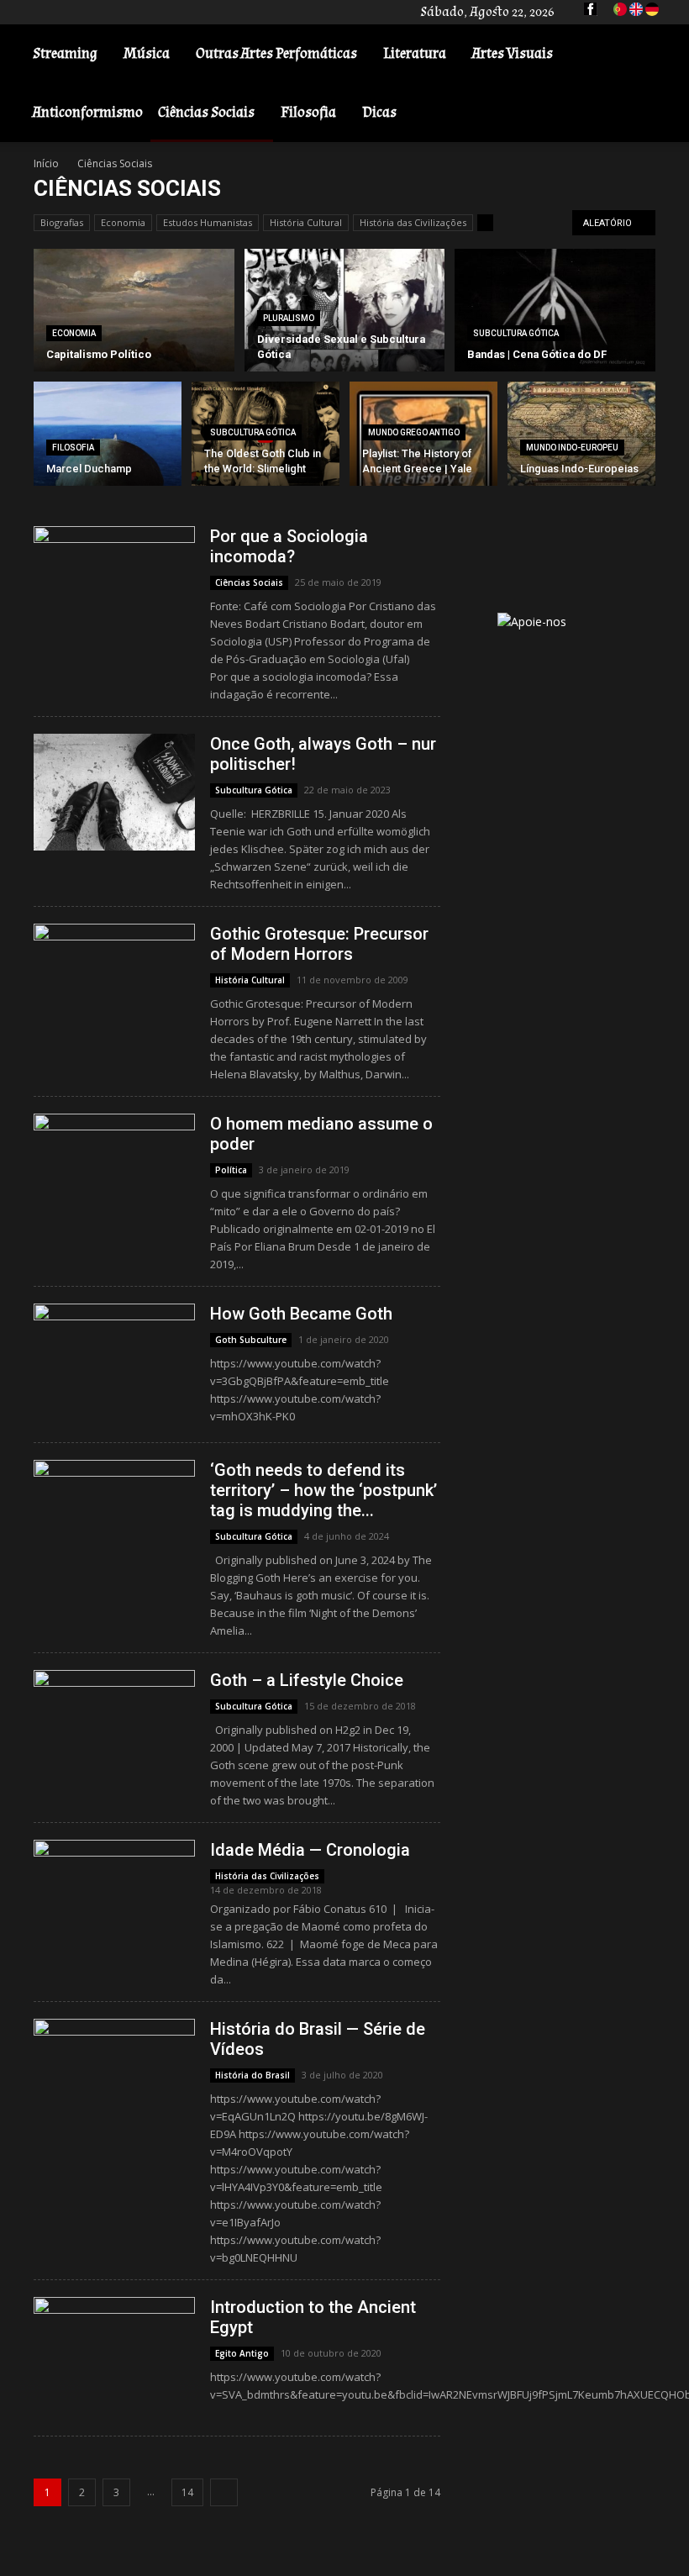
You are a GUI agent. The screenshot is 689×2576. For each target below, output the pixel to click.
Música (147, 53)
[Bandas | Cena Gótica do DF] (555, 311)
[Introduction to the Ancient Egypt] (114, 2337)
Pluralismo (289, 318)
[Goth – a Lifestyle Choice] (114, 1718)
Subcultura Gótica (516, 333)
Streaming (65, 53)
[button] (652, 54)
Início (46, 163)
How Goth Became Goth (301, 1314)
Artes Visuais (513, 53)
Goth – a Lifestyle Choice (307, 1680)
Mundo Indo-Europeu (572, 448)
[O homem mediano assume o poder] (114, 1172)
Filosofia (308, 112)
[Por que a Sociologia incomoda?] (114, 585)
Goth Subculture (251, 1340)
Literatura (415, 53)
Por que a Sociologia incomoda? (289, 546)
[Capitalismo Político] (134, 311)
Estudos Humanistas (208, 222)
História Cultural (306, 222)
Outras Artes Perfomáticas (276, 53)
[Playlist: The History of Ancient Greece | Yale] (423, 455)
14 (187, 2492)
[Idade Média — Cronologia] (114, 1890)
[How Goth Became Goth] (114, 1362)
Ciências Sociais (206, 112)
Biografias (62, 222)
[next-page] (224, 2492)
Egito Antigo (242, 2353)
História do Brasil (252, 2075)
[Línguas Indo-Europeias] (581, 437)
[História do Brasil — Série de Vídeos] (114, 2077)
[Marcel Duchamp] (108, 437)
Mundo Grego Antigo (414, 432)
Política (231, 1170)
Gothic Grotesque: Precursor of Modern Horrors (319, 944)
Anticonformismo (88, 112)
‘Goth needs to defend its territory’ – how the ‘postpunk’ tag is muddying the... (323, 1490)
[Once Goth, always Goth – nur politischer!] (114, 792)
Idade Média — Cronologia (310, 1850)
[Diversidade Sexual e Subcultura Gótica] (345, 311)
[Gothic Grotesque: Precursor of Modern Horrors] (114, 982)
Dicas (379, 112)
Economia (123, 222)
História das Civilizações (413, 222)
